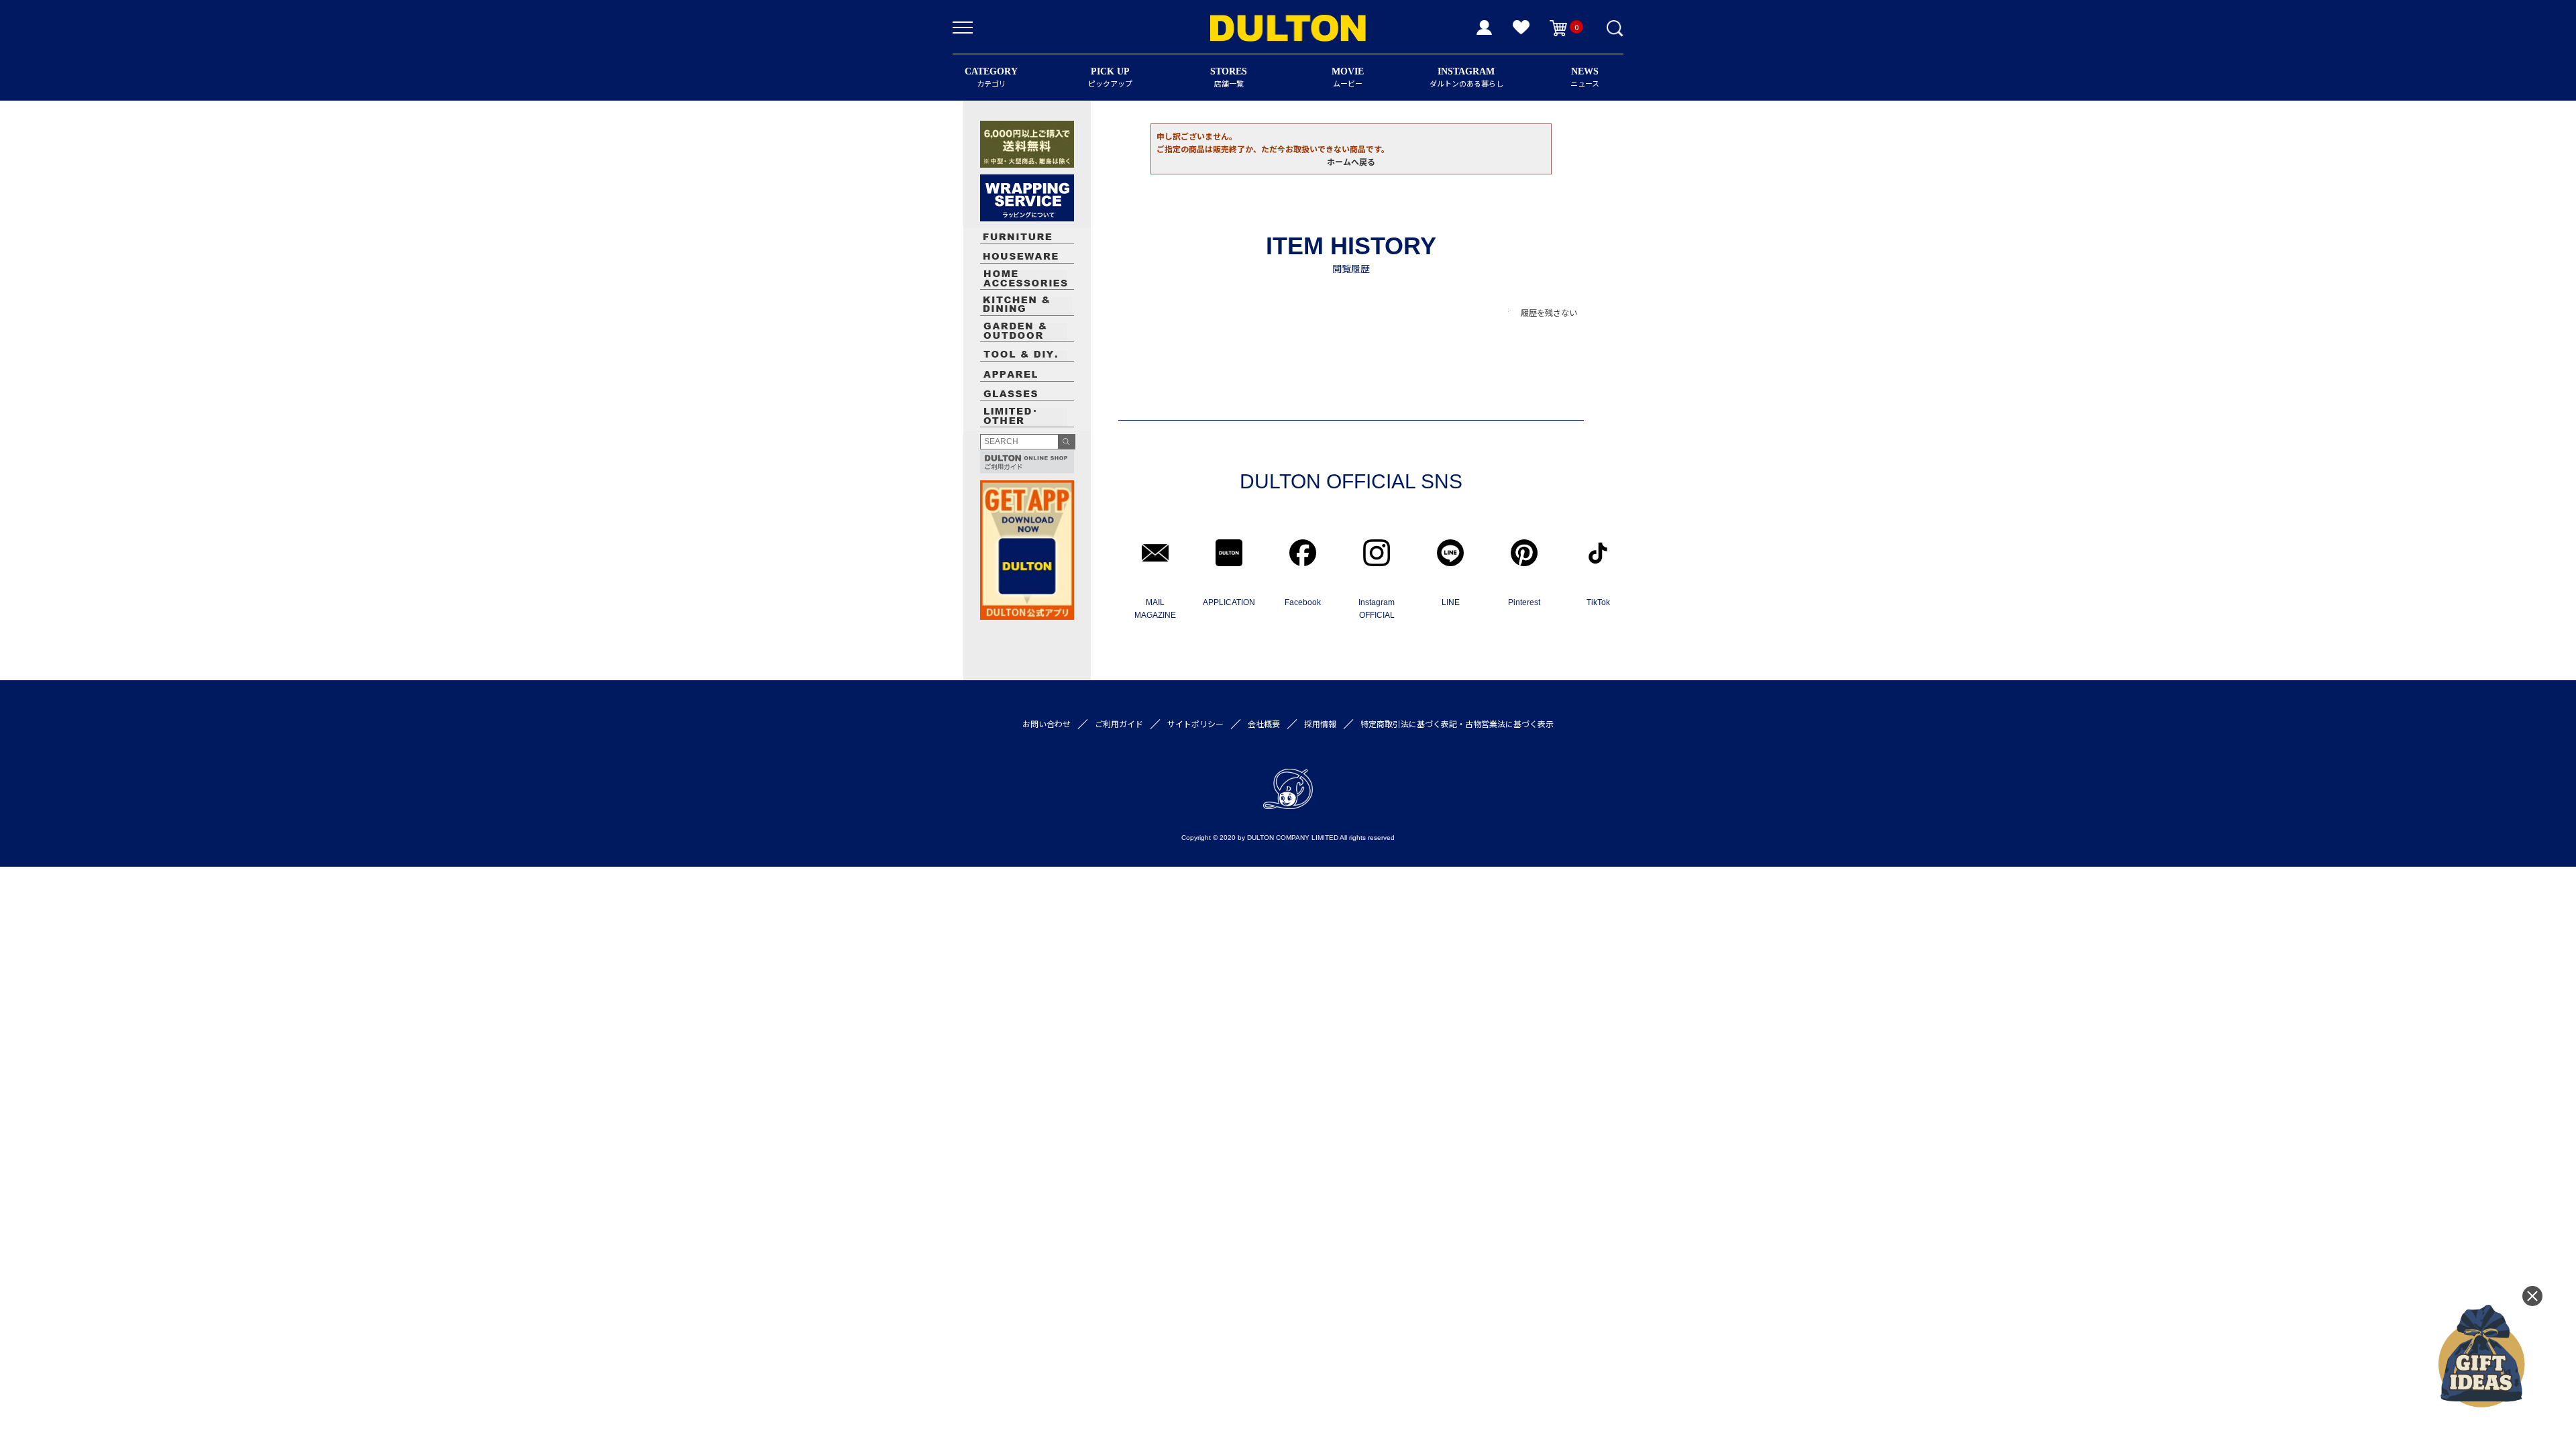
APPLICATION (1229, 602)
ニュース (1585, 77)
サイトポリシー (1195, 723)
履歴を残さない (1549, 312)
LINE (1451, 602)
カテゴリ (991, 77)
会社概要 (1264, 723)
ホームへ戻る (1351, 161)
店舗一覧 (1229, 77)
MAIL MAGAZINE (1155, 609)
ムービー (1348, 77)
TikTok (1598, 602)
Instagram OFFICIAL (1377, 609)
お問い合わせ (1046, 723)
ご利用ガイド (1119, 723)
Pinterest (1524, 602)
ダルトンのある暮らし (1466, 77)
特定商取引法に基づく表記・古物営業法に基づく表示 (1457, 723)
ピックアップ (1110, 77)
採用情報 (1320, 723)
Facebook (1303, 602)
